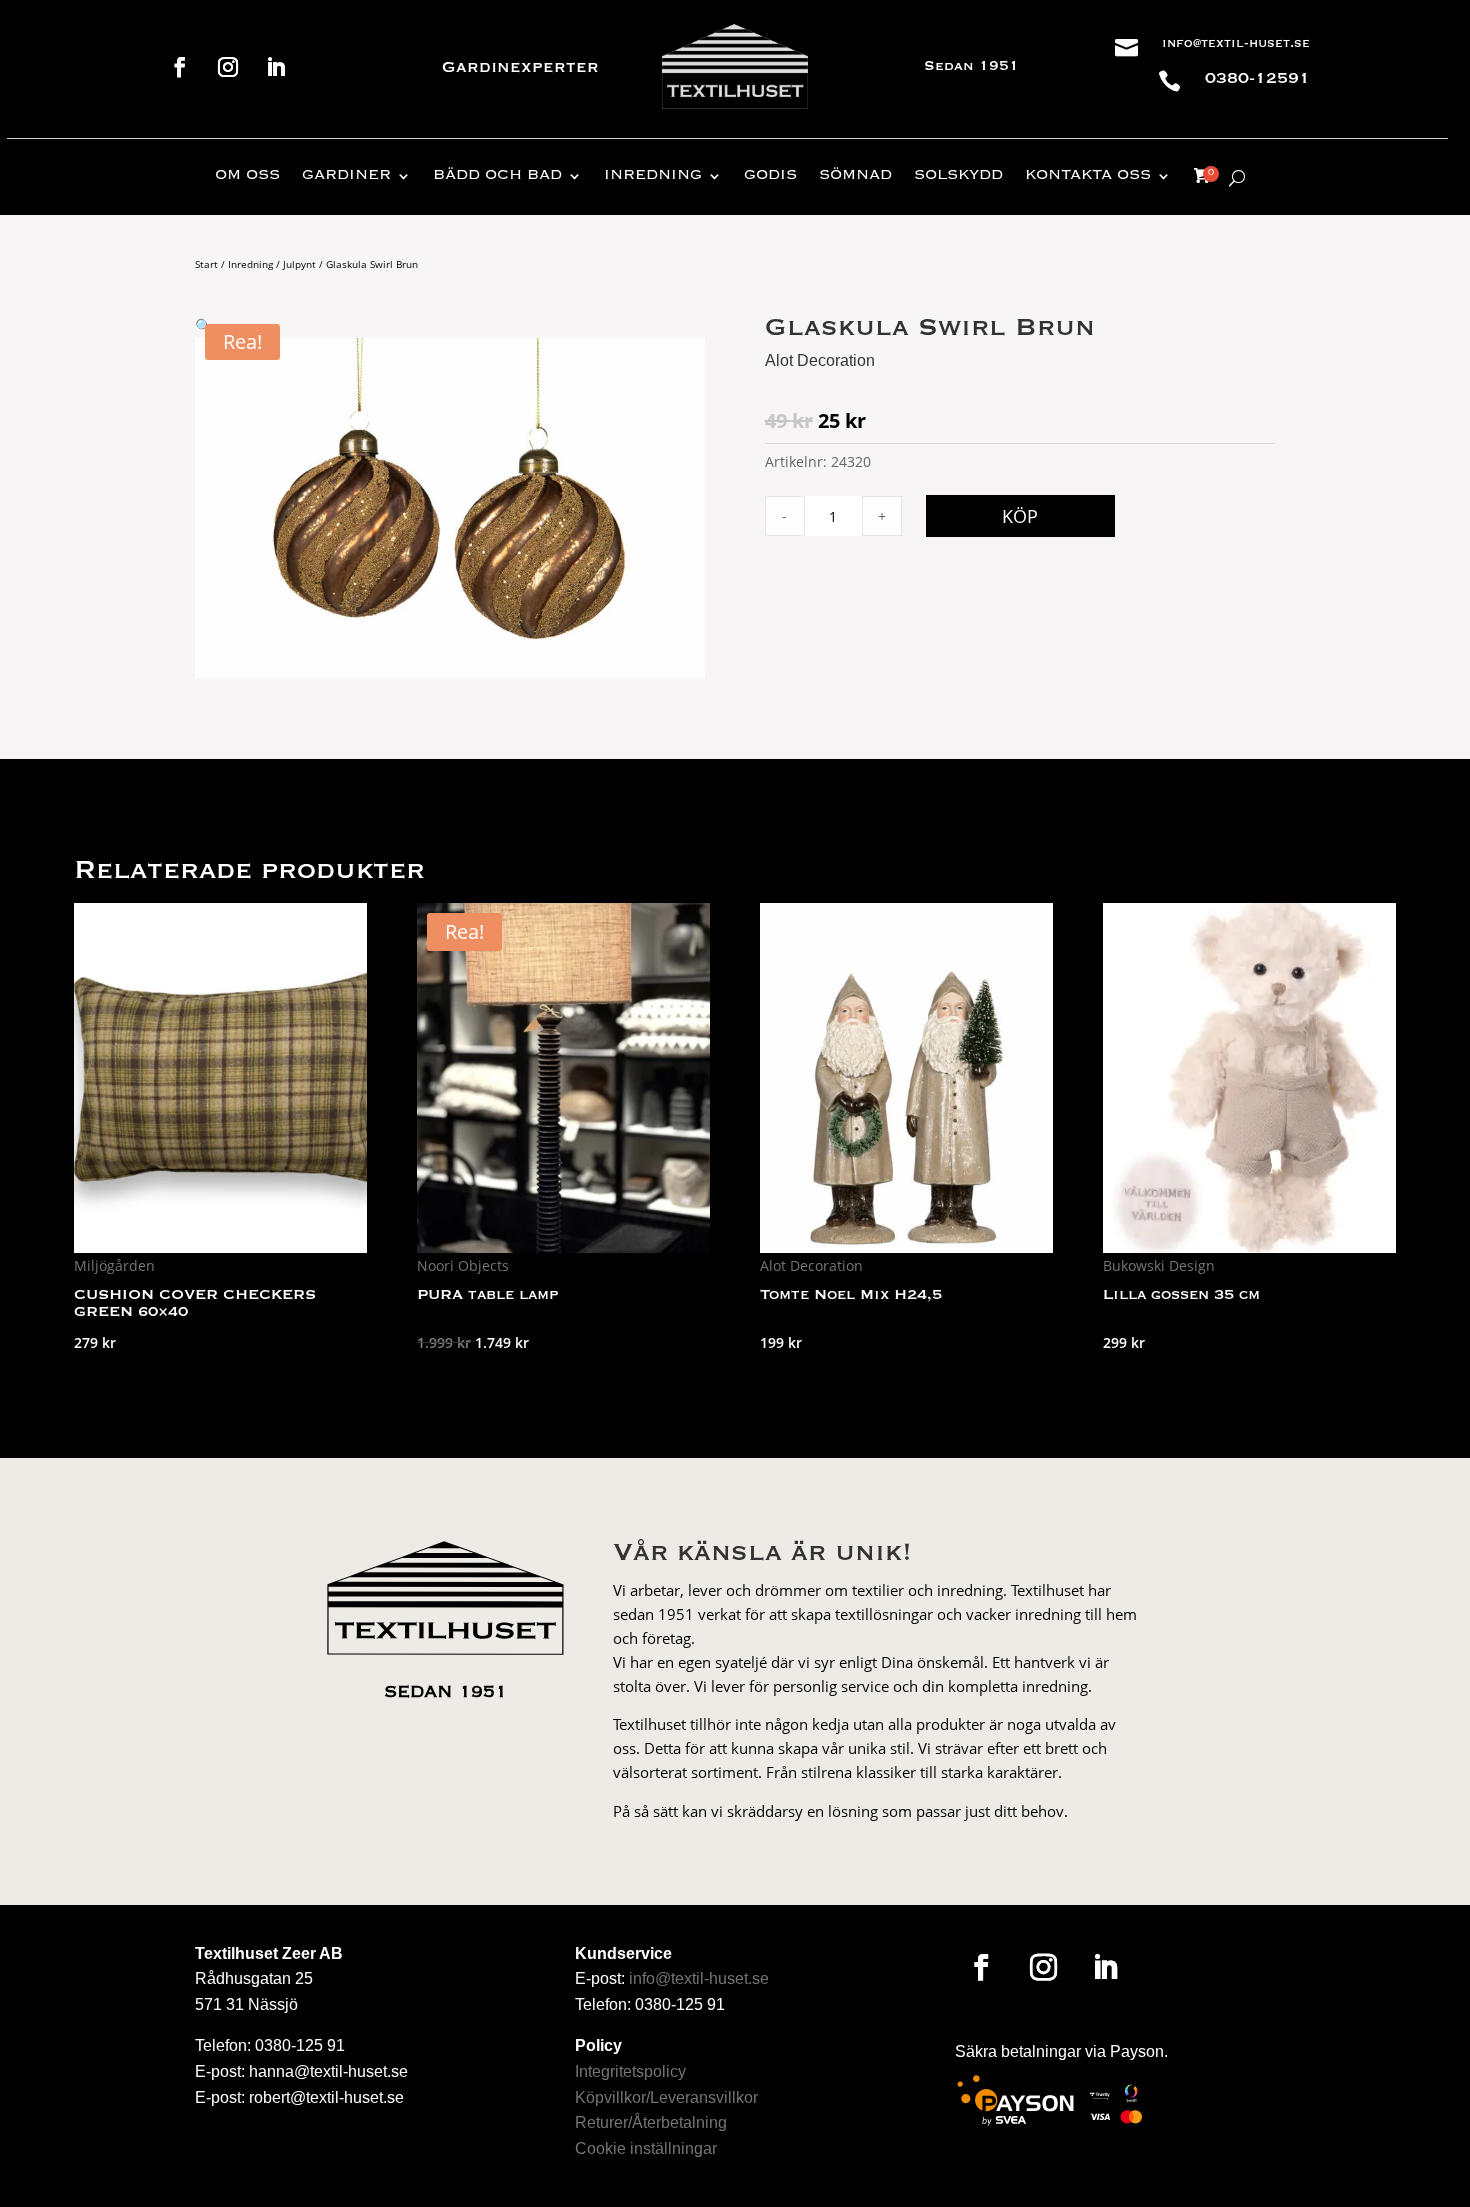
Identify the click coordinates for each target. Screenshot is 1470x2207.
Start (206, 264)
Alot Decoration (820, 360)
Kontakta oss (1088, 176)
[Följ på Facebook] (180, 67)
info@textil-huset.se (1236, 44)
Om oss (247, 176)
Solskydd (958, 176)
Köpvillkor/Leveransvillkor (666, 2097)
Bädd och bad (497, 176)
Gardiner (346, 176)
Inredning (653, 176)
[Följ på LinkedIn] (276, 67)
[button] (203, 325)
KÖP (1020, 516)
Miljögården (114, 1265)
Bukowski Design (1159, 1265)
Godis (770, 176)
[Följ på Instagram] (228, 67)
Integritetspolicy (630, 2071)
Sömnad (855, 176)
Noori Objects (463, 1265)
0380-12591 (1257, 79)
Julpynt (299, 264)
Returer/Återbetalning (651, 2122)
